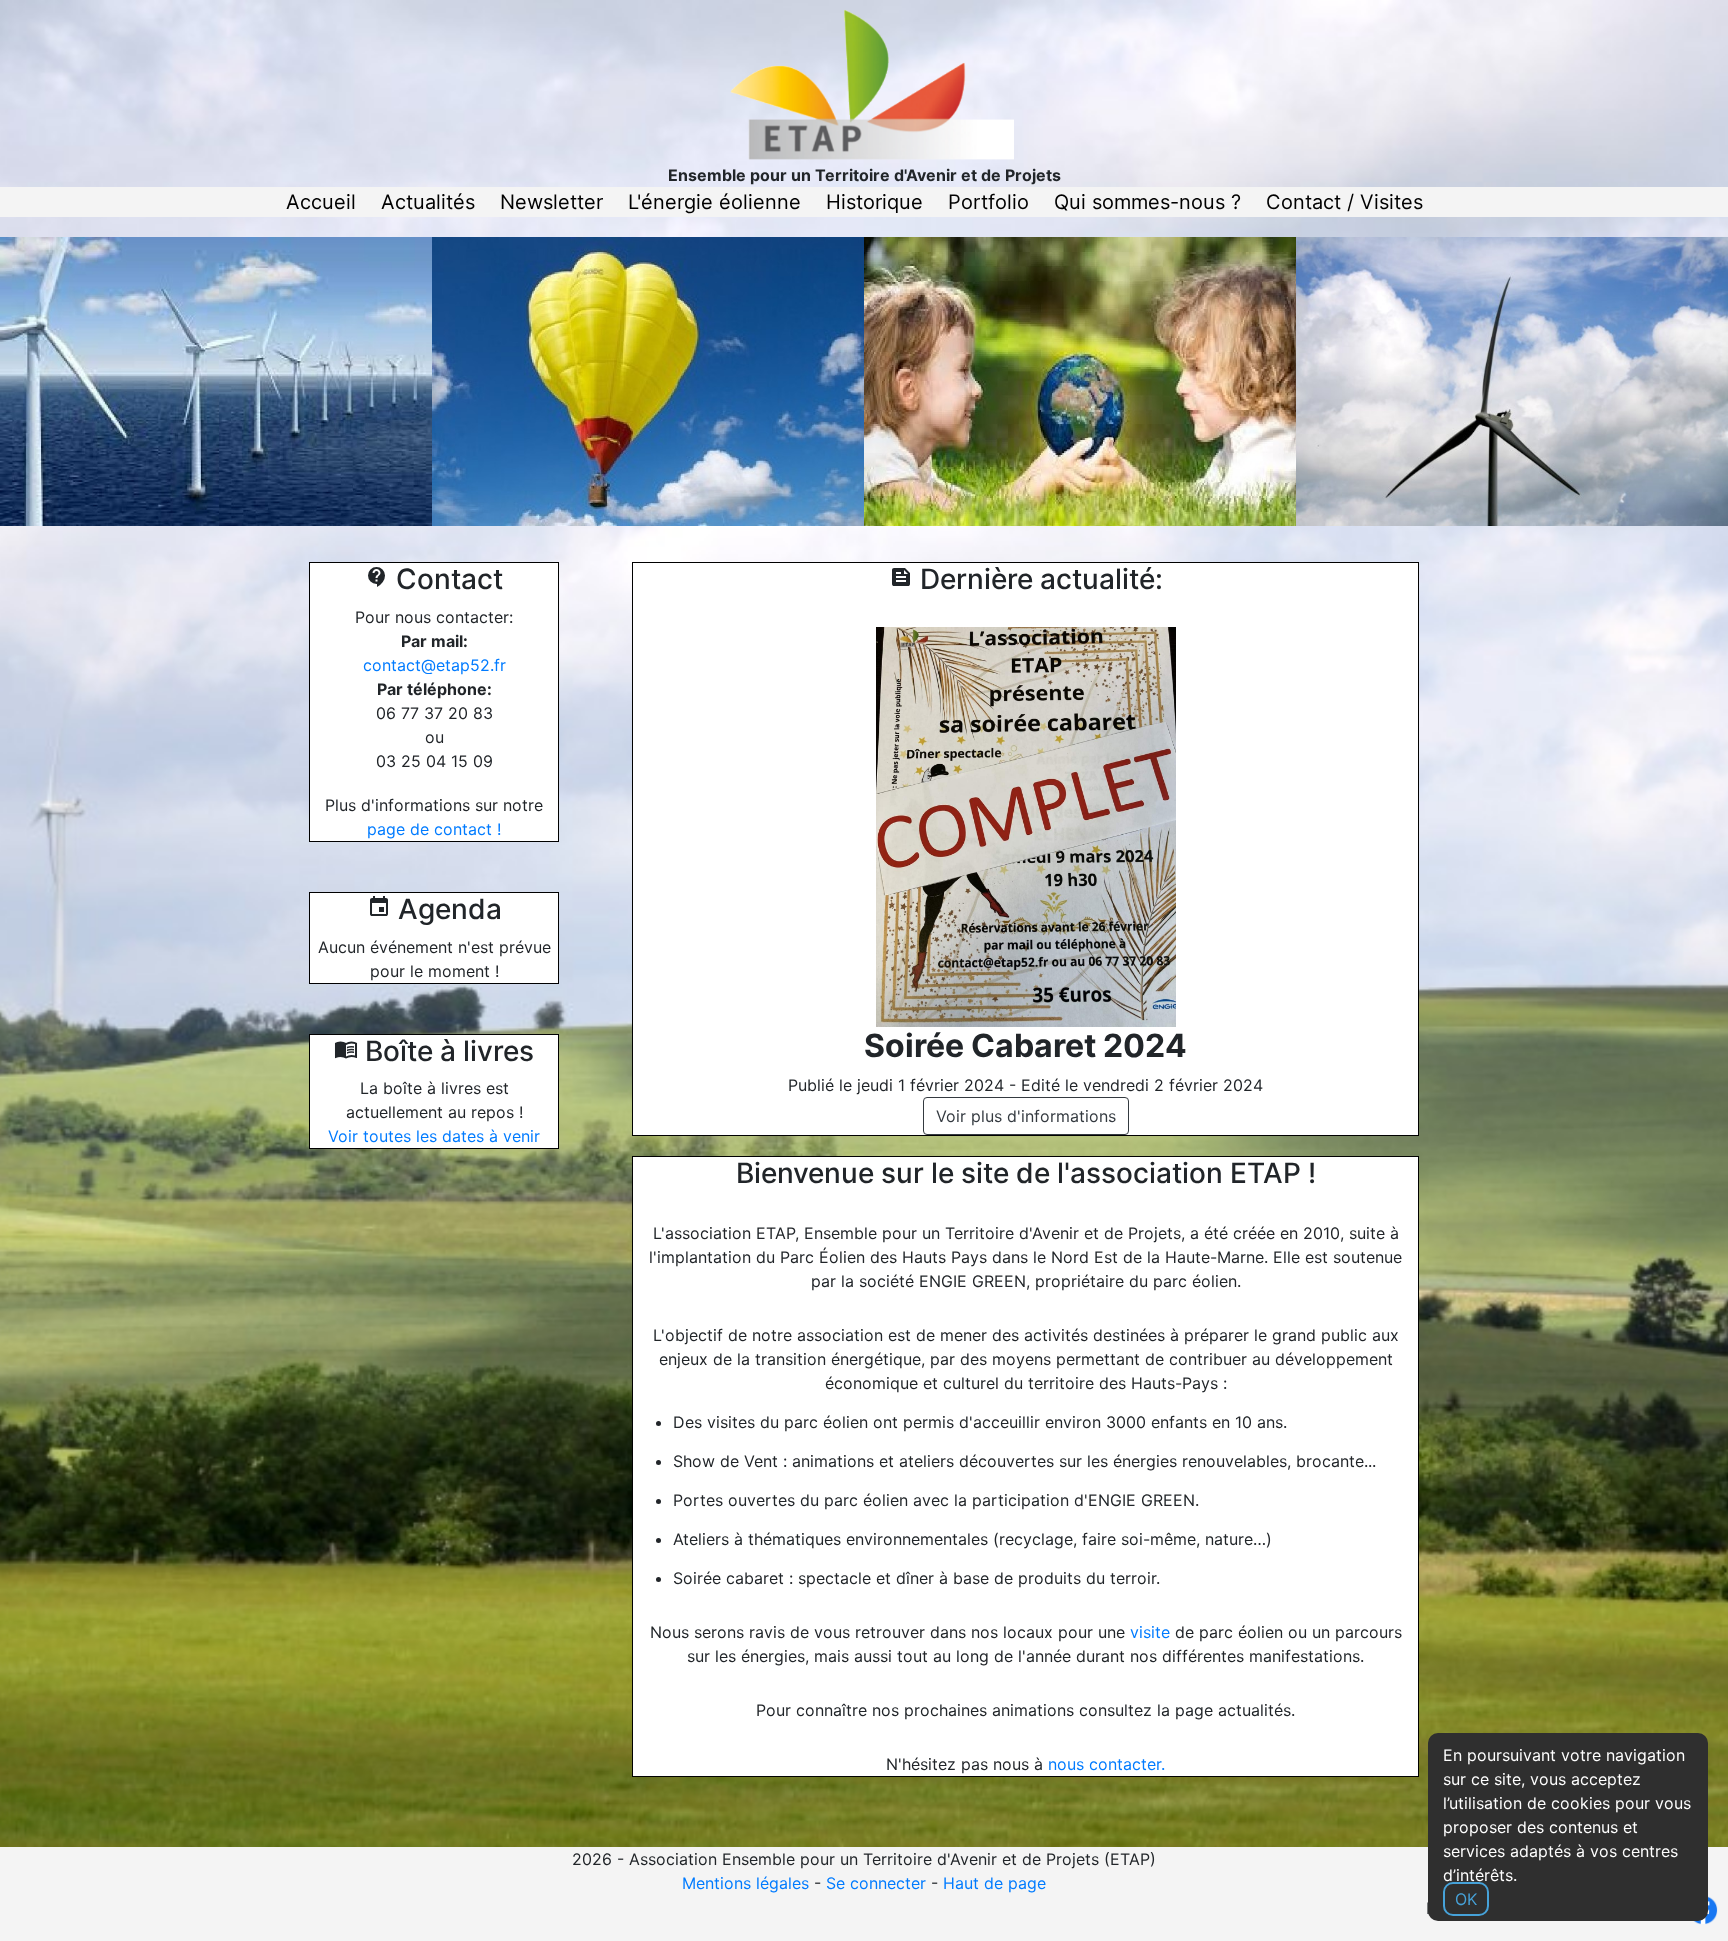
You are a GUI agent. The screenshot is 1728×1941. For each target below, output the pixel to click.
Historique (874, 202)
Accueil (321, 202)
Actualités (428, 202)
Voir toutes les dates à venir (434, 1136)
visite (1150, 1632)
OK (1466, 1899)
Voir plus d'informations (1026, 1116)
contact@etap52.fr (434, 665)
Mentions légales (745, 1883)
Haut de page (994, 1883)
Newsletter (551, 202)
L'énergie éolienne (714, 202)
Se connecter (876, 1883)
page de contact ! (434, 829)
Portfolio (988, 202)
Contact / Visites (1344, 202)
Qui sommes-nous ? (1147, 202)
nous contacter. (1106, 1764)
